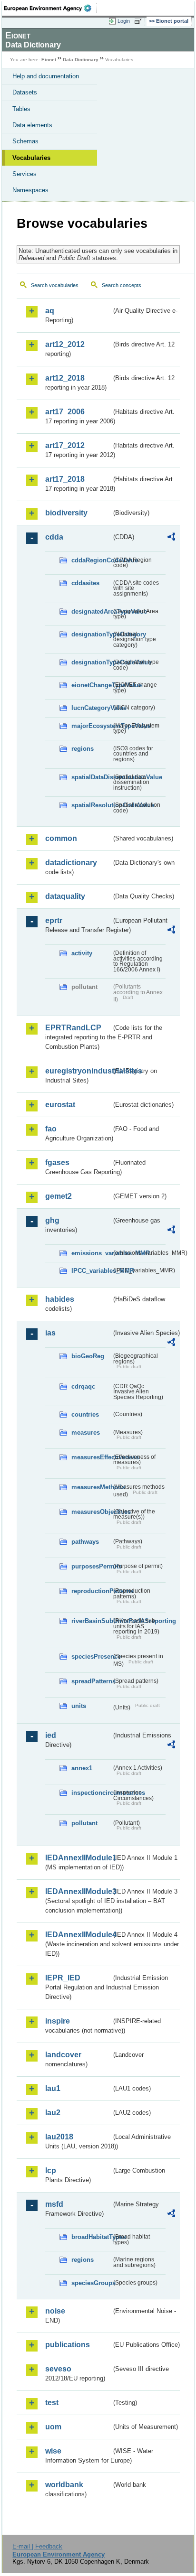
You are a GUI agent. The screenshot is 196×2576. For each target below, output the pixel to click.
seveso (58, 2369)
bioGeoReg (88, 1356)
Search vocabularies (55, 285)
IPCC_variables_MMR (91, 1271)
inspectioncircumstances (91, 1793)
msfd (54, 2204)
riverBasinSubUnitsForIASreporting (91, 1621)
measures (86, 1433)
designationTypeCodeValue (91, 662)
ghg (52, 1220)
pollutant (84, 1823)
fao (51, 1129)
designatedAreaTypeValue (91, 611)
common (61, 838)
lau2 (53, 2113)
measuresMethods (91, 1487)
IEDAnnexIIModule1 (78, 1858)
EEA (51, 8)
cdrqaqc (83, 1386)
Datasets (25, 92)
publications (68, 2345)
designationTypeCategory (91, 634)
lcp (51, 2170)
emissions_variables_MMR (91, 1253)
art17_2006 (65, 412)
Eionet (49, 60)
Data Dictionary (81, 60)
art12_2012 (65, 344)
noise (55, 2311)
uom (53, 2427)
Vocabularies (31, 158)
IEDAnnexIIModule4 (78, 1935)
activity (82, 953)
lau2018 (59, 2137)
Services (24, 174)
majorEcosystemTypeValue (91, 726)
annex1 (82, 1768)
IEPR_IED (63, 1978)
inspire (58, 2021)
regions (83, 749)
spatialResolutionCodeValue (91, 805)
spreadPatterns (91, 1681)
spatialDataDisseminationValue (91, 777)
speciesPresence (91, 1657)
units (79, 1706)
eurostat (60, 1105)
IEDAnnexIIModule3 (78, 1891)
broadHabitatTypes (91, 2237)
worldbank (64, 2485)
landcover (63, 2055)
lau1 (53, 2088)
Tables (21, 109)
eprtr (54, 920)
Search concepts (122, 285)
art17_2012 (65, 445)
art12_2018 (65, 378)
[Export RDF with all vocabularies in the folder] (171, 538)
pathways (85, 1542)
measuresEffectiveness (91, 1457)
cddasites (85, 583)
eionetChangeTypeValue (91, 685)
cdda (54, 537)
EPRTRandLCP (73, 1028)
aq (50, 311)
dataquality (65, 896)
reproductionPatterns (91, 1591)
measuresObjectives (91, 1512)
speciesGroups (91, 2283)
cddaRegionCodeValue (91, 560)
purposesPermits (91, 1566)
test (52, 2403)
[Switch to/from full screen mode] (140, 21)
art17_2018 (65, 479)
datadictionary (71, 863)
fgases (57, 1162)
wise (53, 2451)
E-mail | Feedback (37, 2546)
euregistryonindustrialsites (78, 1071)
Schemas (25, 141)
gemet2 (59, 1196)
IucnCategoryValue (91, 708)
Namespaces (30, 190)
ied (51, 1735)
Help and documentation (46, 76)
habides (60, 1299)
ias (50, 1333)
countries (85, 1414)
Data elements (32, 125)
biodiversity (66, 513)
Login (124, 21)
